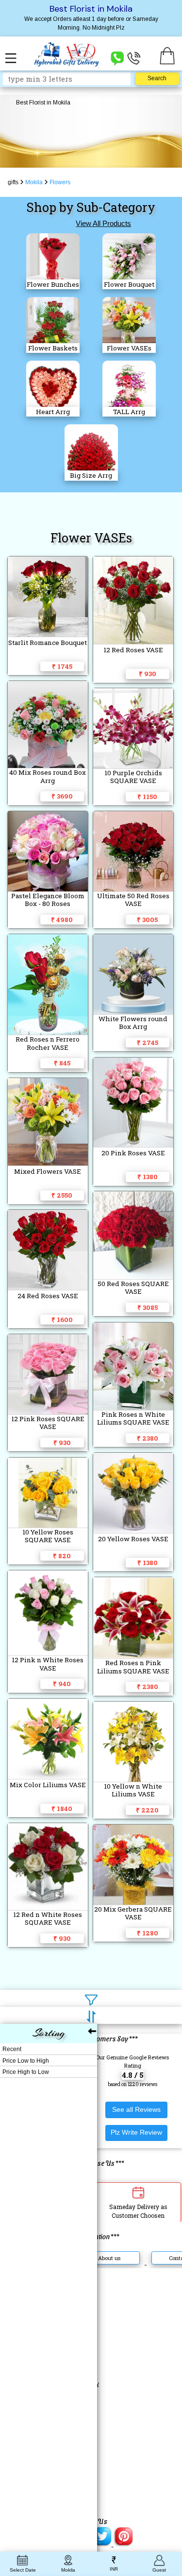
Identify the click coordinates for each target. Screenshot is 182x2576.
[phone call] (134, 58)
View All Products (103, 223)
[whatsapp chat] (117, 58)
